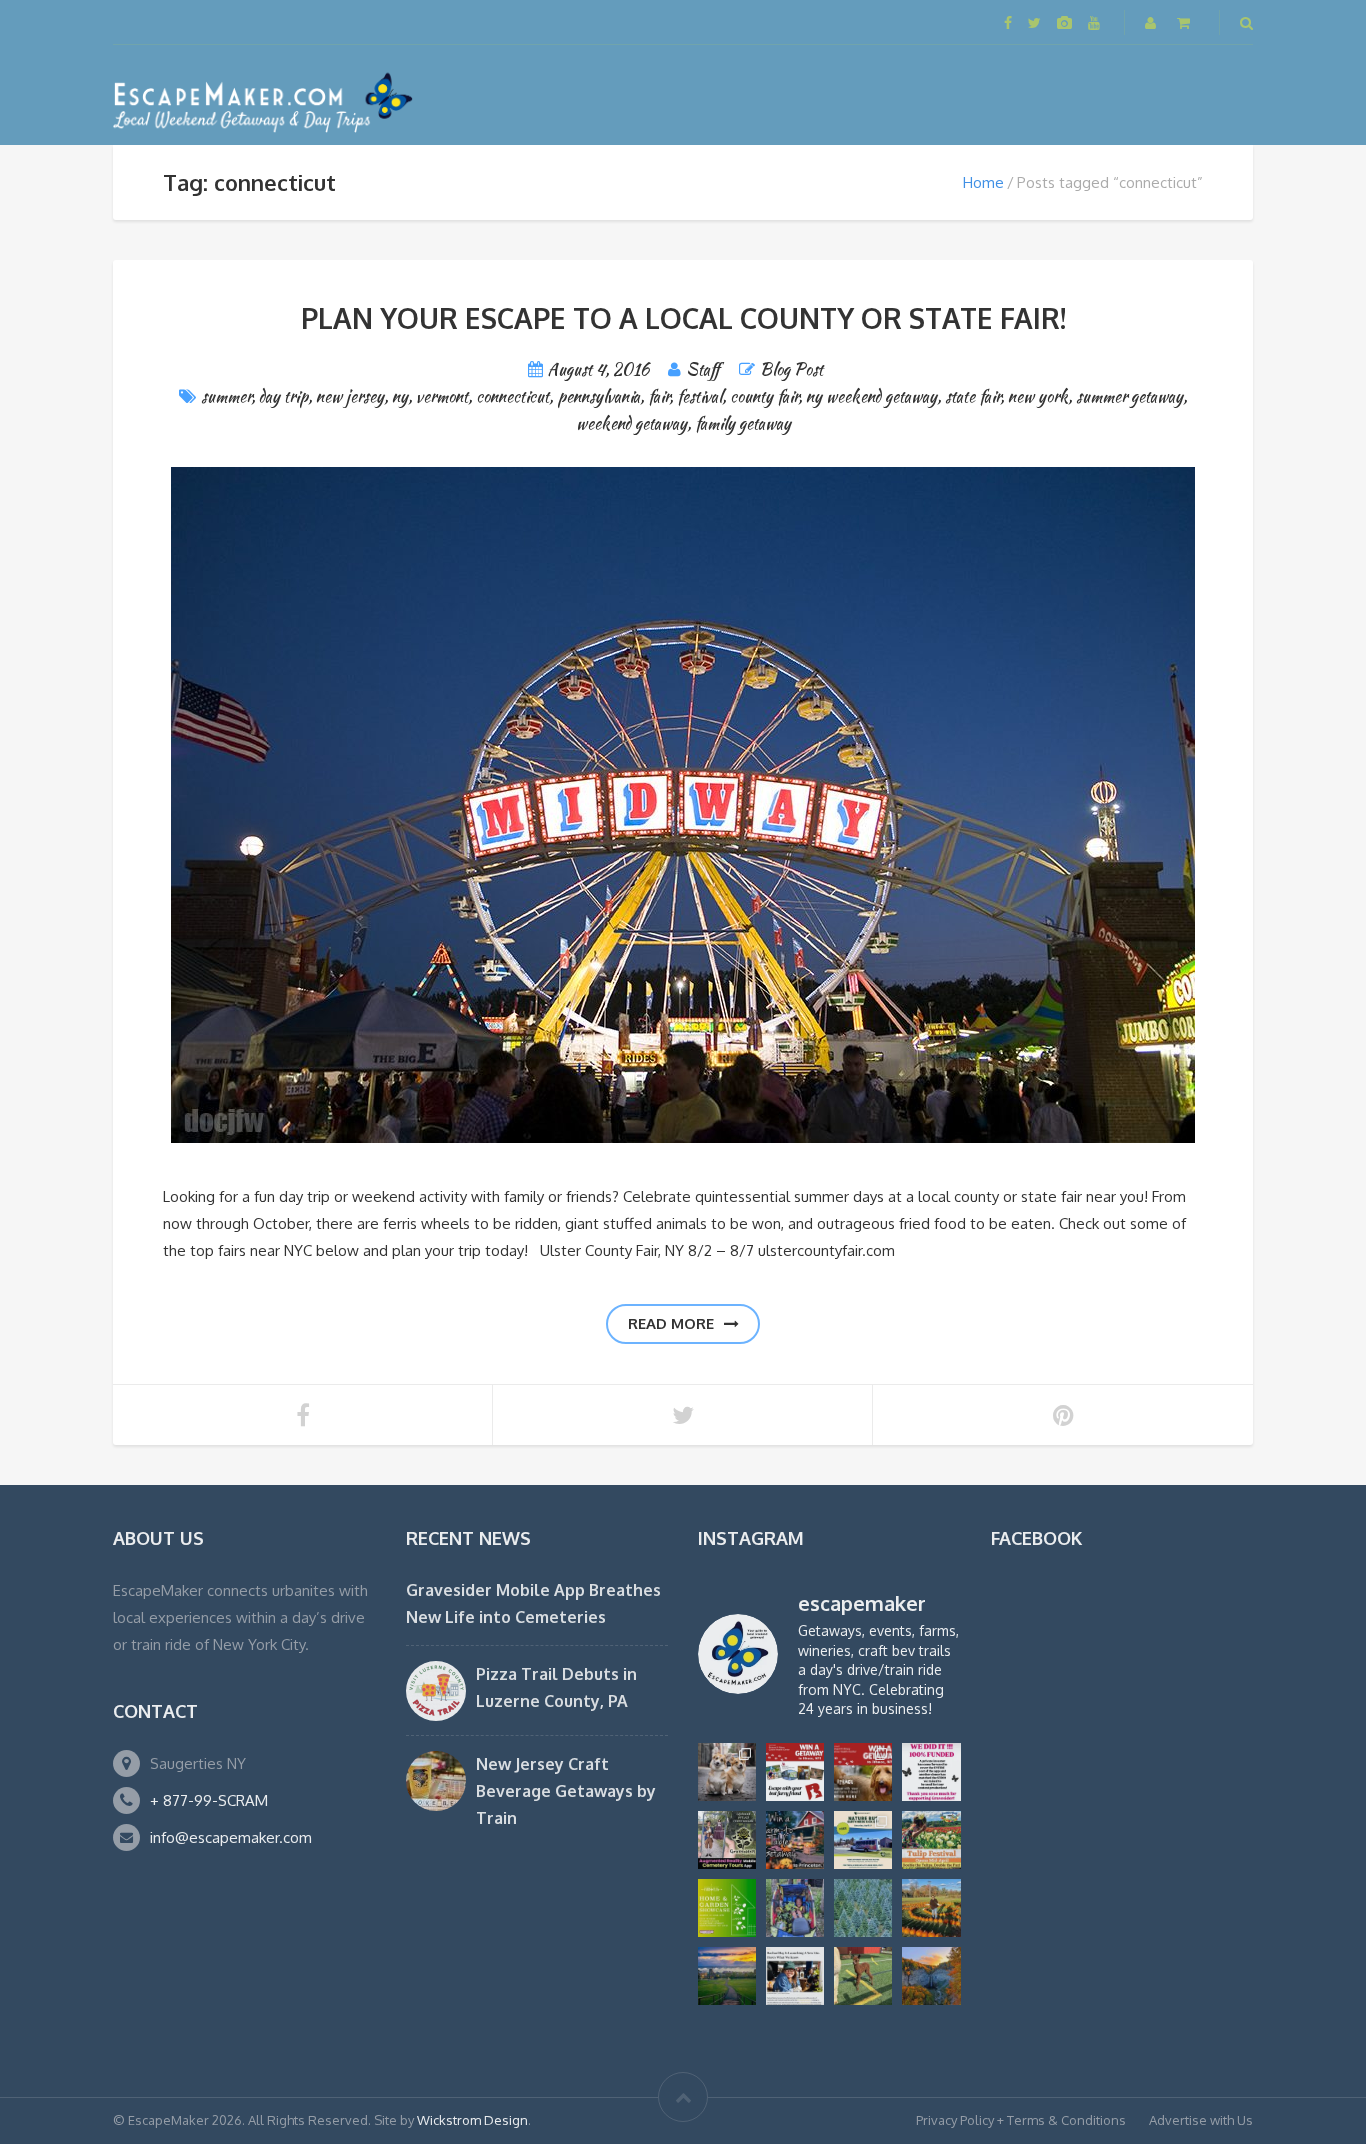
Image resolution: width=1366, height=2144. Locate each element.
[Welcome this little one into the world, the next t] (863, 1976)
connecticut (512, 396)
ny (400, 396)
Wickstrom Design (472, 2120)
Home (983, 182)
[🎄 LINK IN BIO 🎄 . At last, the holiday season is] (863, 1908)
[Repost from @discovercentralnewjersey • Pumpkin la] (931, 1908)
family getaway (743, 423)
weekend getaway (631, 423)
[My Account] (1152, 22)
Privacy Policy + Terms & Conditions (1021, 2120)
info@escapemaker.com (231, 1837)
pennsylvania (598, 396)
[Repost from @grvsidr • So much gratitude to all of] (931, 1772)
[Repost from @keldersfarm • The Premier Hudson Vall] (931, 1840)
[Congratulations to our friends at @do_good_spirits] (795, 1976)
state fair (972, 396)
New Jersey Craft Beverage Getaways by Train (566, 1791)
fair (658, 396)
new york (1038, 396)
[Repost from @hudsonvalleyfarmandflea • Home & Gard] (727, 1908)
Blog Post (791, 369)
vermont (442, 396)
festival (699, 396)
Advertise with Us (1201, 2120)
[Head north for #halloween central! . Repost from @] (727, 1976)
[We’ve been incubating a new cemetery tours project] (727, 1840)
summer (226, 396)
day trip (283, 396)
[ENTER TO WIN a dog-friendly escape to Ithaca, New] (795, 1772)
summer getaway (1129, 396)
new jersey (350, 396)
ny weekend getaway (871, 396)
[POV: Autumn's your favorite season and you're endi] (931, 1976)
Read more (671, 1323)
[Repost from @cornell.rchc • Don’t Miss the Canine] (727, 1772)
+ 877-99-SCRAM (209, 1800)
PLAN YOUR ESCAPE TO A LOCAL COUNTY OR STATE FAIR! (683, 318)
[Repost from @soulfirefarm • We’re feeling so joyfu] (795, 1908)
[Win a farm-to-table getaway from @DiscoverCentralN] (795, 1840)
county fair (764, 396)
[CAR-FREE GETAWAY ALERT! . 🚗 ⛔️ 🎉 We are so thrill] (863, 1840)
